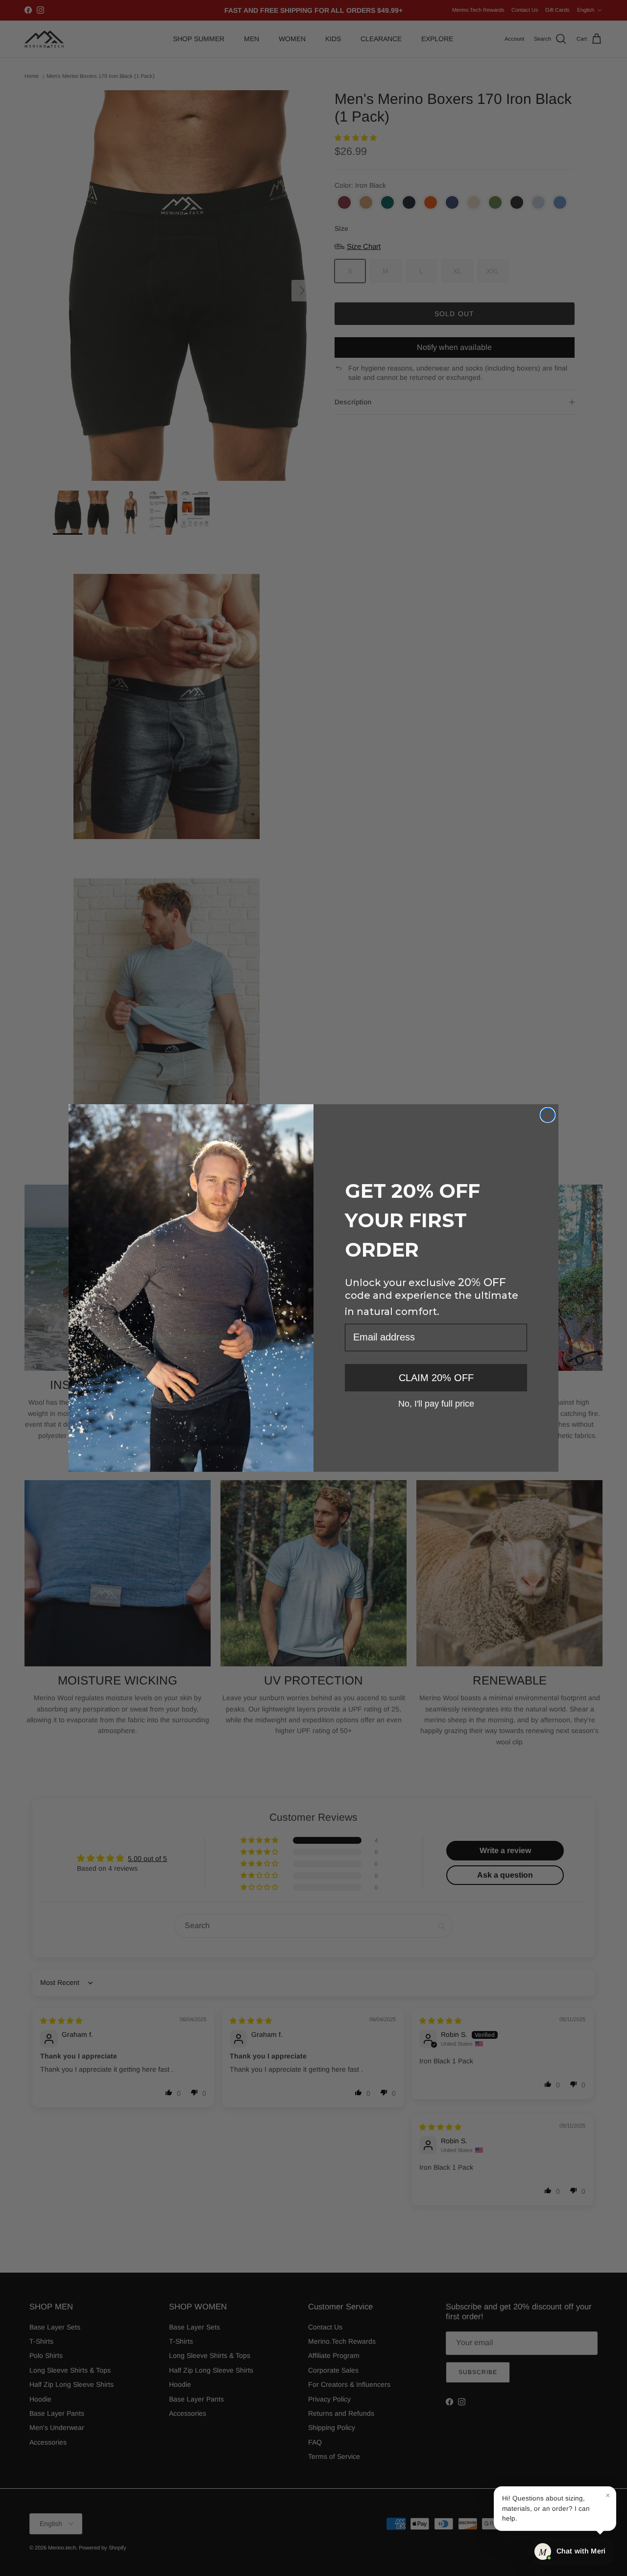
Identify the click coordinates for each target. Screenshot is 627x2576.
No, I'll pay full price (436, 1403)
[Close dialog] (548, 1115)
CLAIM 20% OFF (436, 1378)
